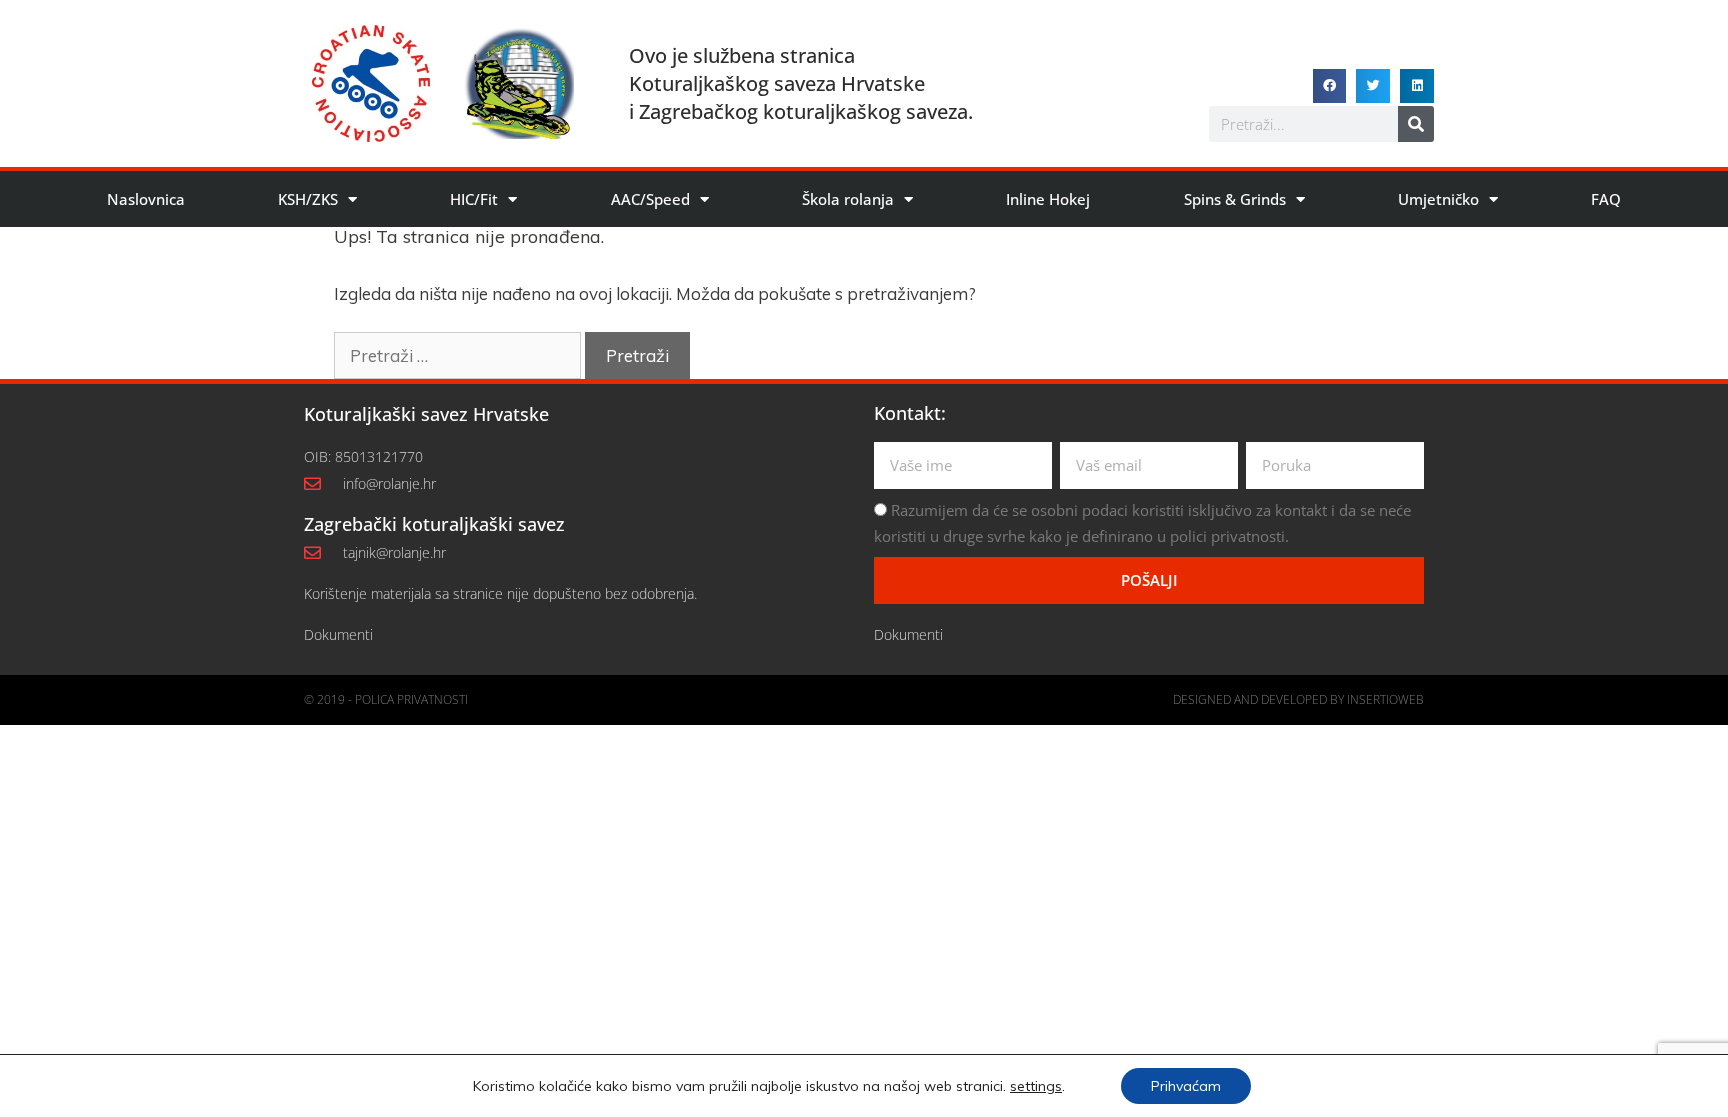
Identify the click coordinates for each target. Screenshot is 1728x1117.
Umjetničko (1438, 199)
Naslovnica (146, 199)
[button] (1330, 86)
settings (1036, 1086)
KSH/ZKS (308, 199)
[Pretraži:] (459, 355)
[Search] (1416, 124)
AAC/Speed (650, 199)
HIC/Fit (474, 199)
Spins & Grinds (1235, 199)
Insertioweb (1385, 699)
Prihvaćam (1186, 1086)
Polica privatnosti (411, 699)
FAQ (1606, 199)
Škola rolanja (848, 199)
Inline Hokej (1048, 199)
